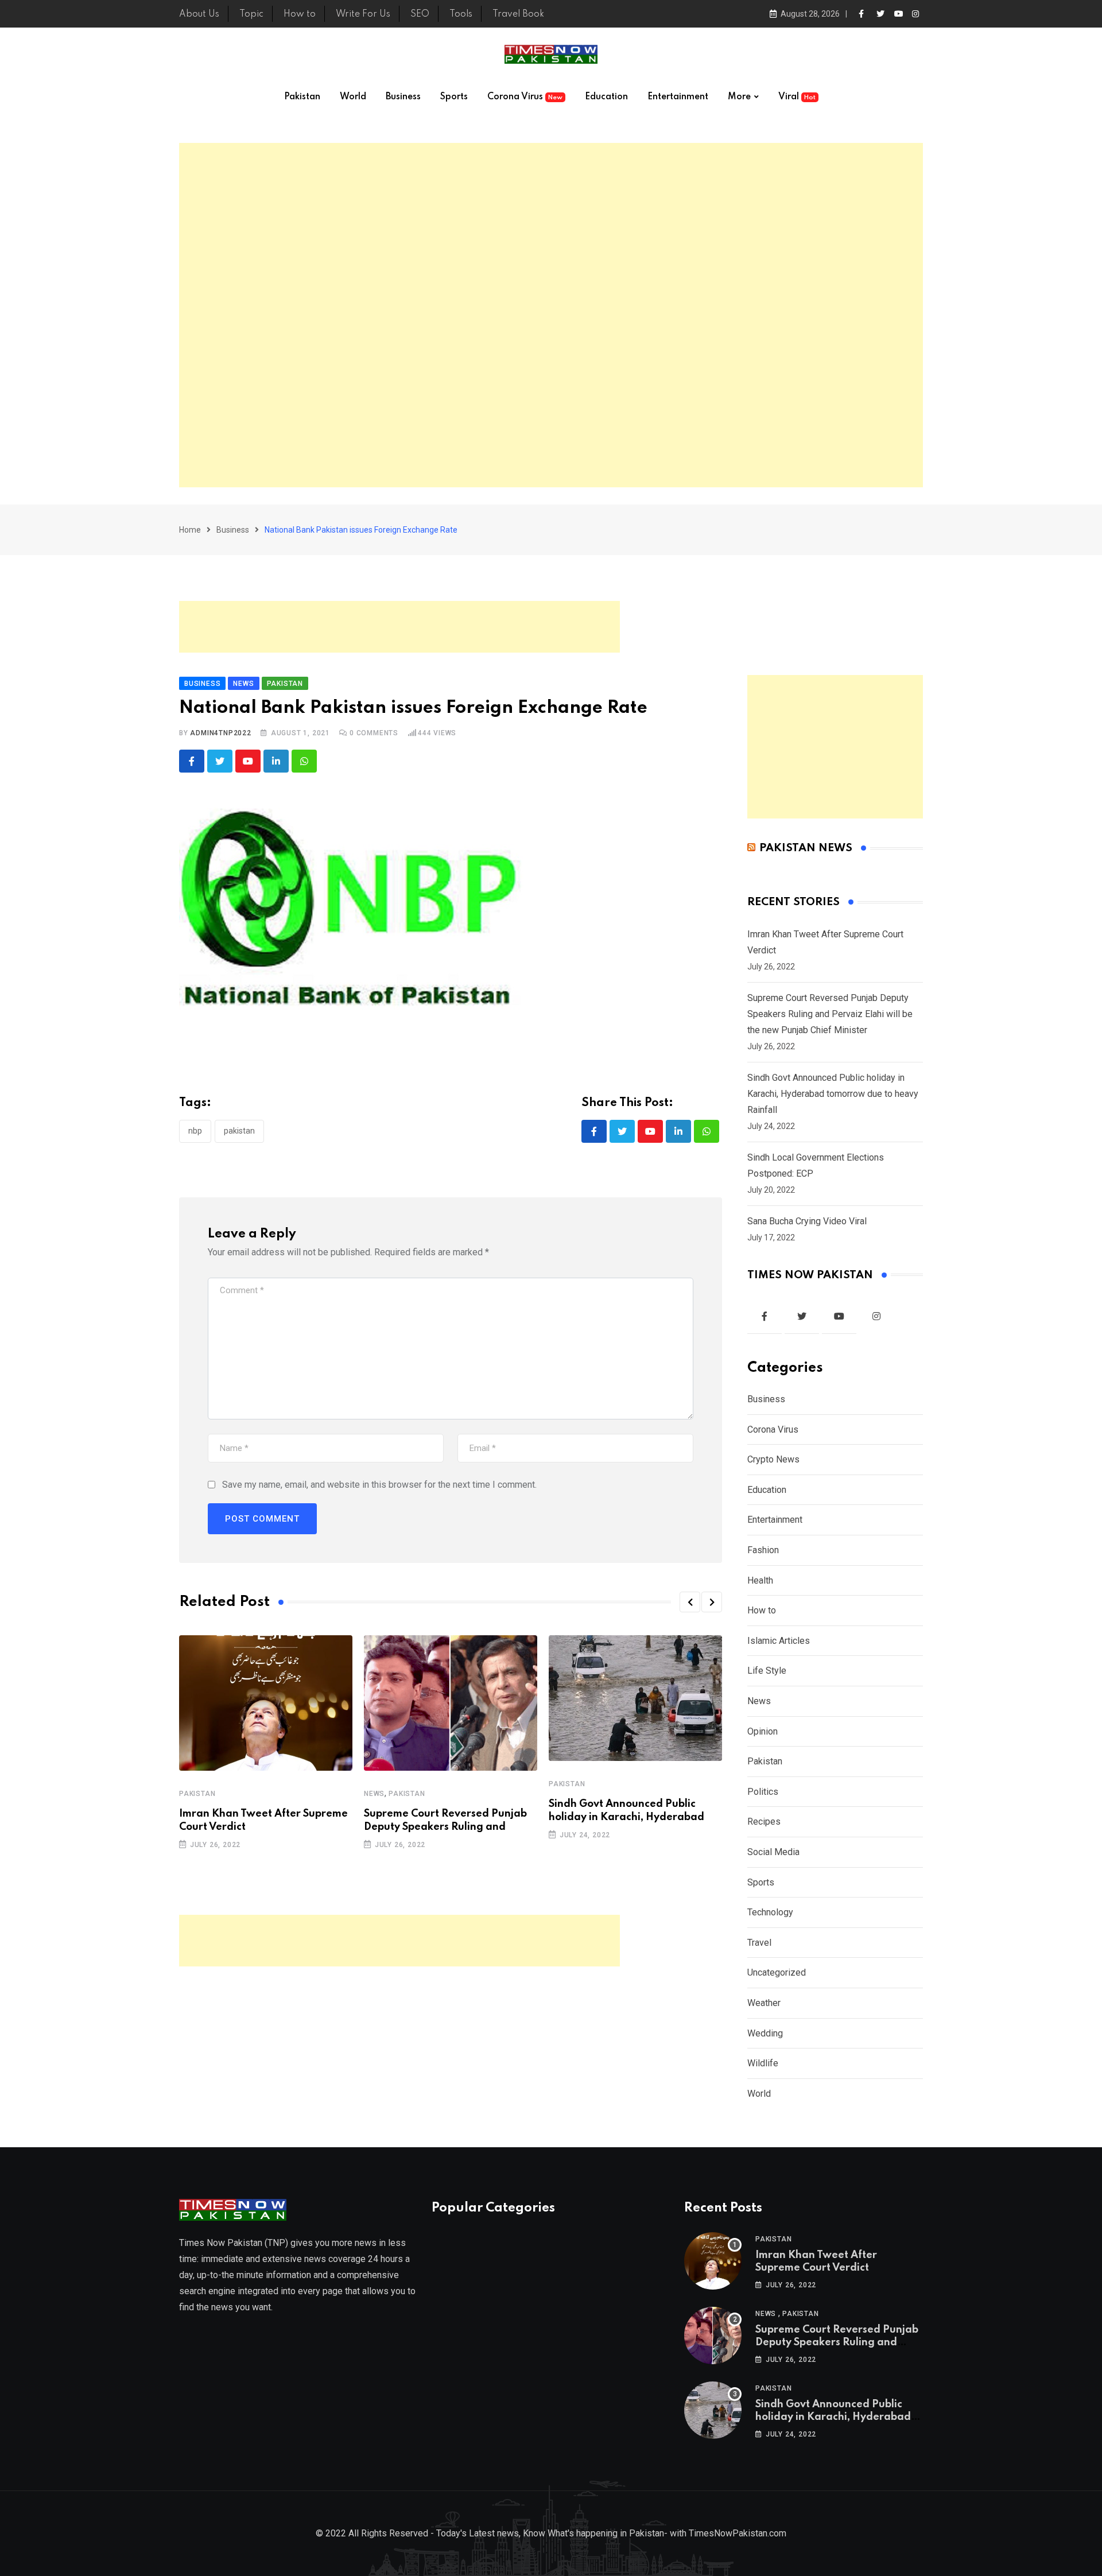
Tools (461, 14)
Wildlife (763, 2063)
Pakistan (302, 97)
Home (190, 530)
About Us (199, 14)
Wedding (765, 2033)
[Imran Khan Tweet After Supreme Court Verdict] (713, 2261)
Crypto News (773, 1459)
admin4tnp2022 (220, 733)
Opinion (763, 1731)
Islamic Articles (779, 1641)
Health (760, 1580)
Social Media (773, 1852)
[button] (690, 1602)
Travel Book (518, 14)
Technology (770, 1912)
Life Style (767, 1671)
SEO (420, 14)
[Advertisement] (551, 315)
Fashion (763, 1550)
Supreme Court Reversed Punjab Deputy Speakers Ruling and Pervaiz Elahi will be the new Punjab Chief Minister (830, 1014)
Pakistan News (806, 848)
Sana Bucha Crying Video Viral (807, 1221)
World (353, 97)
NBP (195, 1131)
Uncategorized (777, 1972)
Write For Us (363, 14)
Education (606, 97)
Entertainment (678, 97)
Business (403, 97)
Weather (764, 2003)
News (374, 1794)
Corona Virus (525, 97)
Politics (763, 1792)
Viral (797, 97)
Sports (454, 97)
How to (300, 14)
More (739, 97)
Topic (251, 14)
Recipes (764, 1822)
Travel (759, 1943)
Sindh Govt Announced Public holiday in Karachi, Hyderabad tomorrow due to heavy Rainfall (833, 1094)
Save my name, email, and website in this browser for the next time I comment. (379, 1485)
